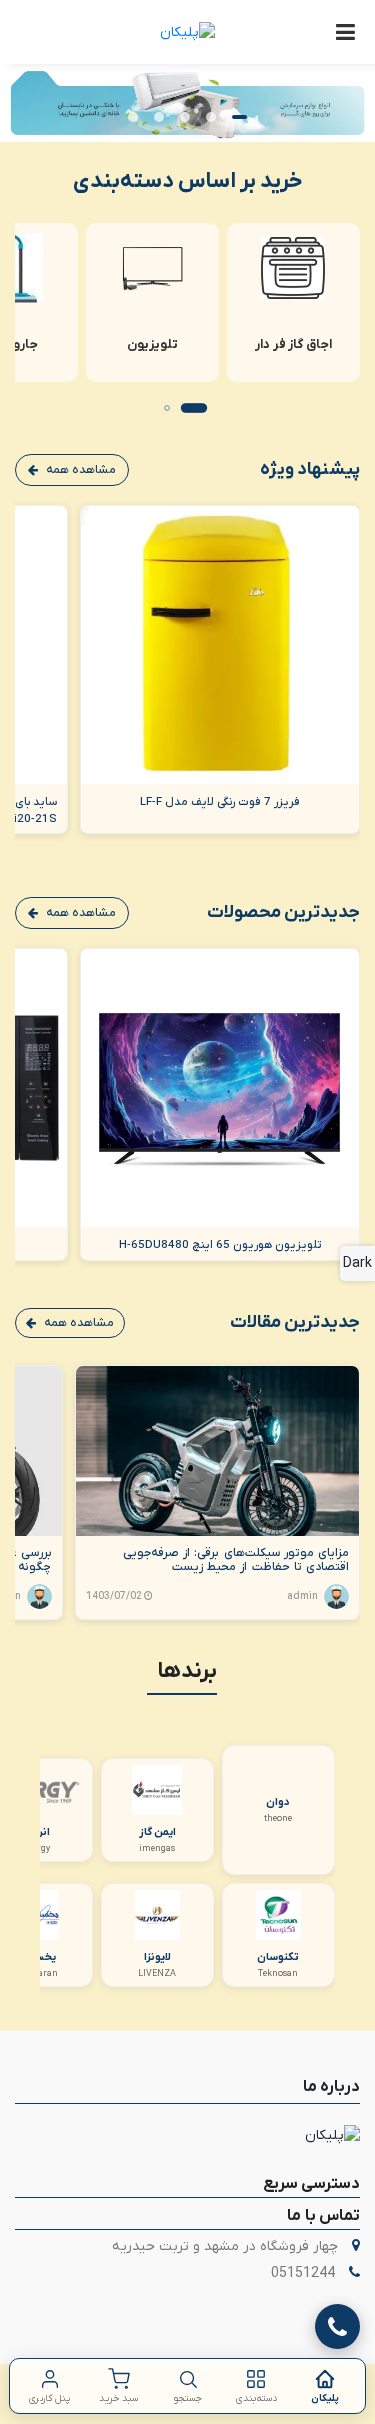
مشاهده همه (81, 470)
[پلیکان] (187, 32)
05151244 (303, 2273)
